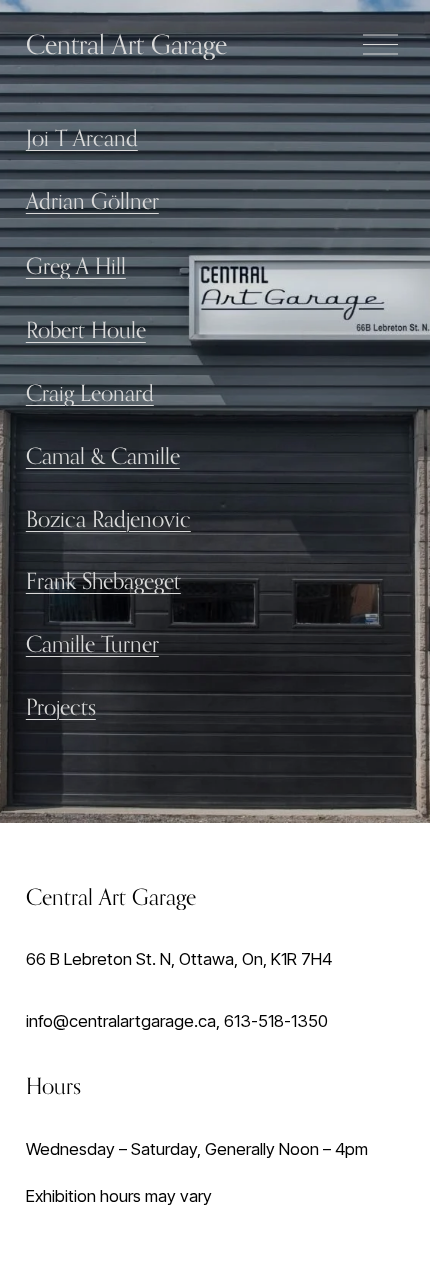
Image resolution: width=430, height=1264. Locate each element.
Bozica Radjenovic (108, 518)
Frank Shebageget (103, 580)
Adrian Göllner (92, 200)
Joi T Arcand (82, 137)
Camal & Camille (103, 455)
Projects (61, 706)
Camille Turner (92, 643)
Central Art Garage (126, 44)
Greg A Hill (76, 265)
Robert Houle (86, 329)
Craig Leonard (90, 392)
